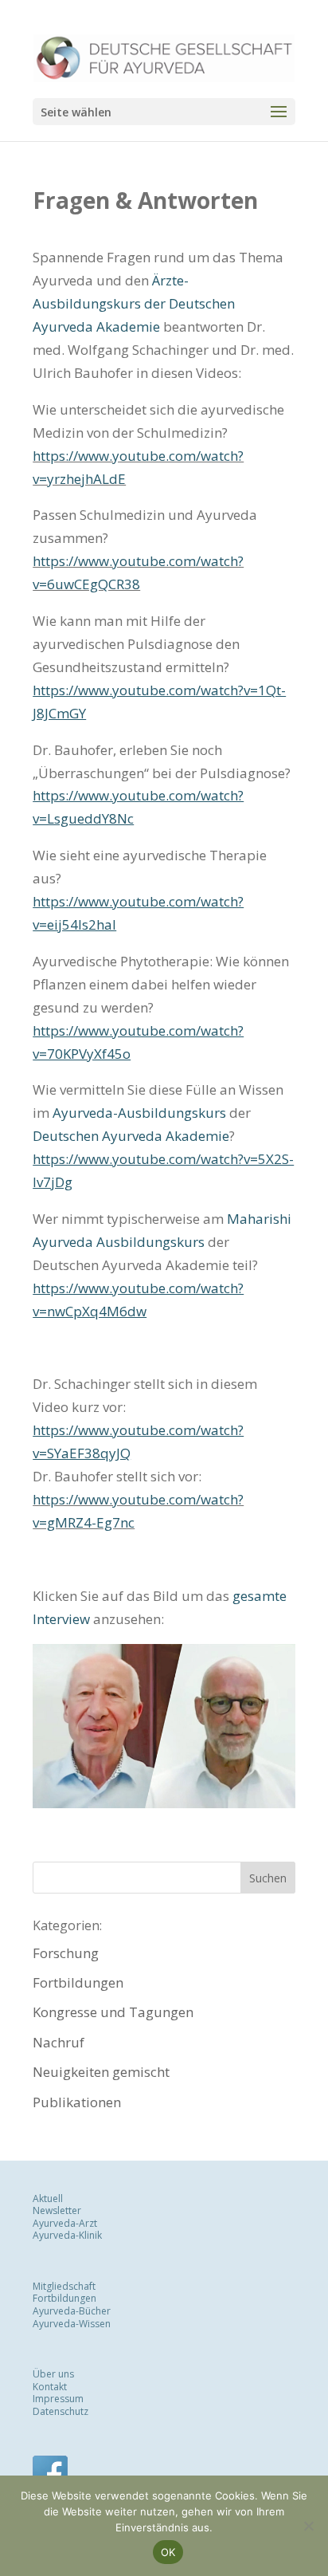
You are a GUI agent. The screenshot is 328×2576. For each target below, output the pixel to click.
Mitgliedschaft (64, 2285)
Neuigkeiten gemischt (101, 2072)
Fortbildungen (78, 1982)
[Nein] (308, 2526)
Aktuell (48, 2198)
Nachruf (59, 2042)
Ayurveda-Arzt (65, 2222)
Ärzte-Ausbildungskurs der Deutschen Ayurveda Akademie (134, 303)
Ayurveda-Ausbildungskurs (139, 1113)
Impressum (58, 2399)
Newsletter (57, 2210)
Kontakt (50, 2386)
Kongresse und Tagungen (113, 2012)
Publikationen (77, 2102)
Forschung (66, 1953)
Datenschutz (61, 2411)
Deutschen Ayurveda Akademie (131, 1136)
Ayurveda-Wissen (72, 2323)
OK (168, 2552)
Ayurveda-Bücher (72, 2311)
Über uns (53, 2374)
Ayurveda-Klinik (67, 2235)
